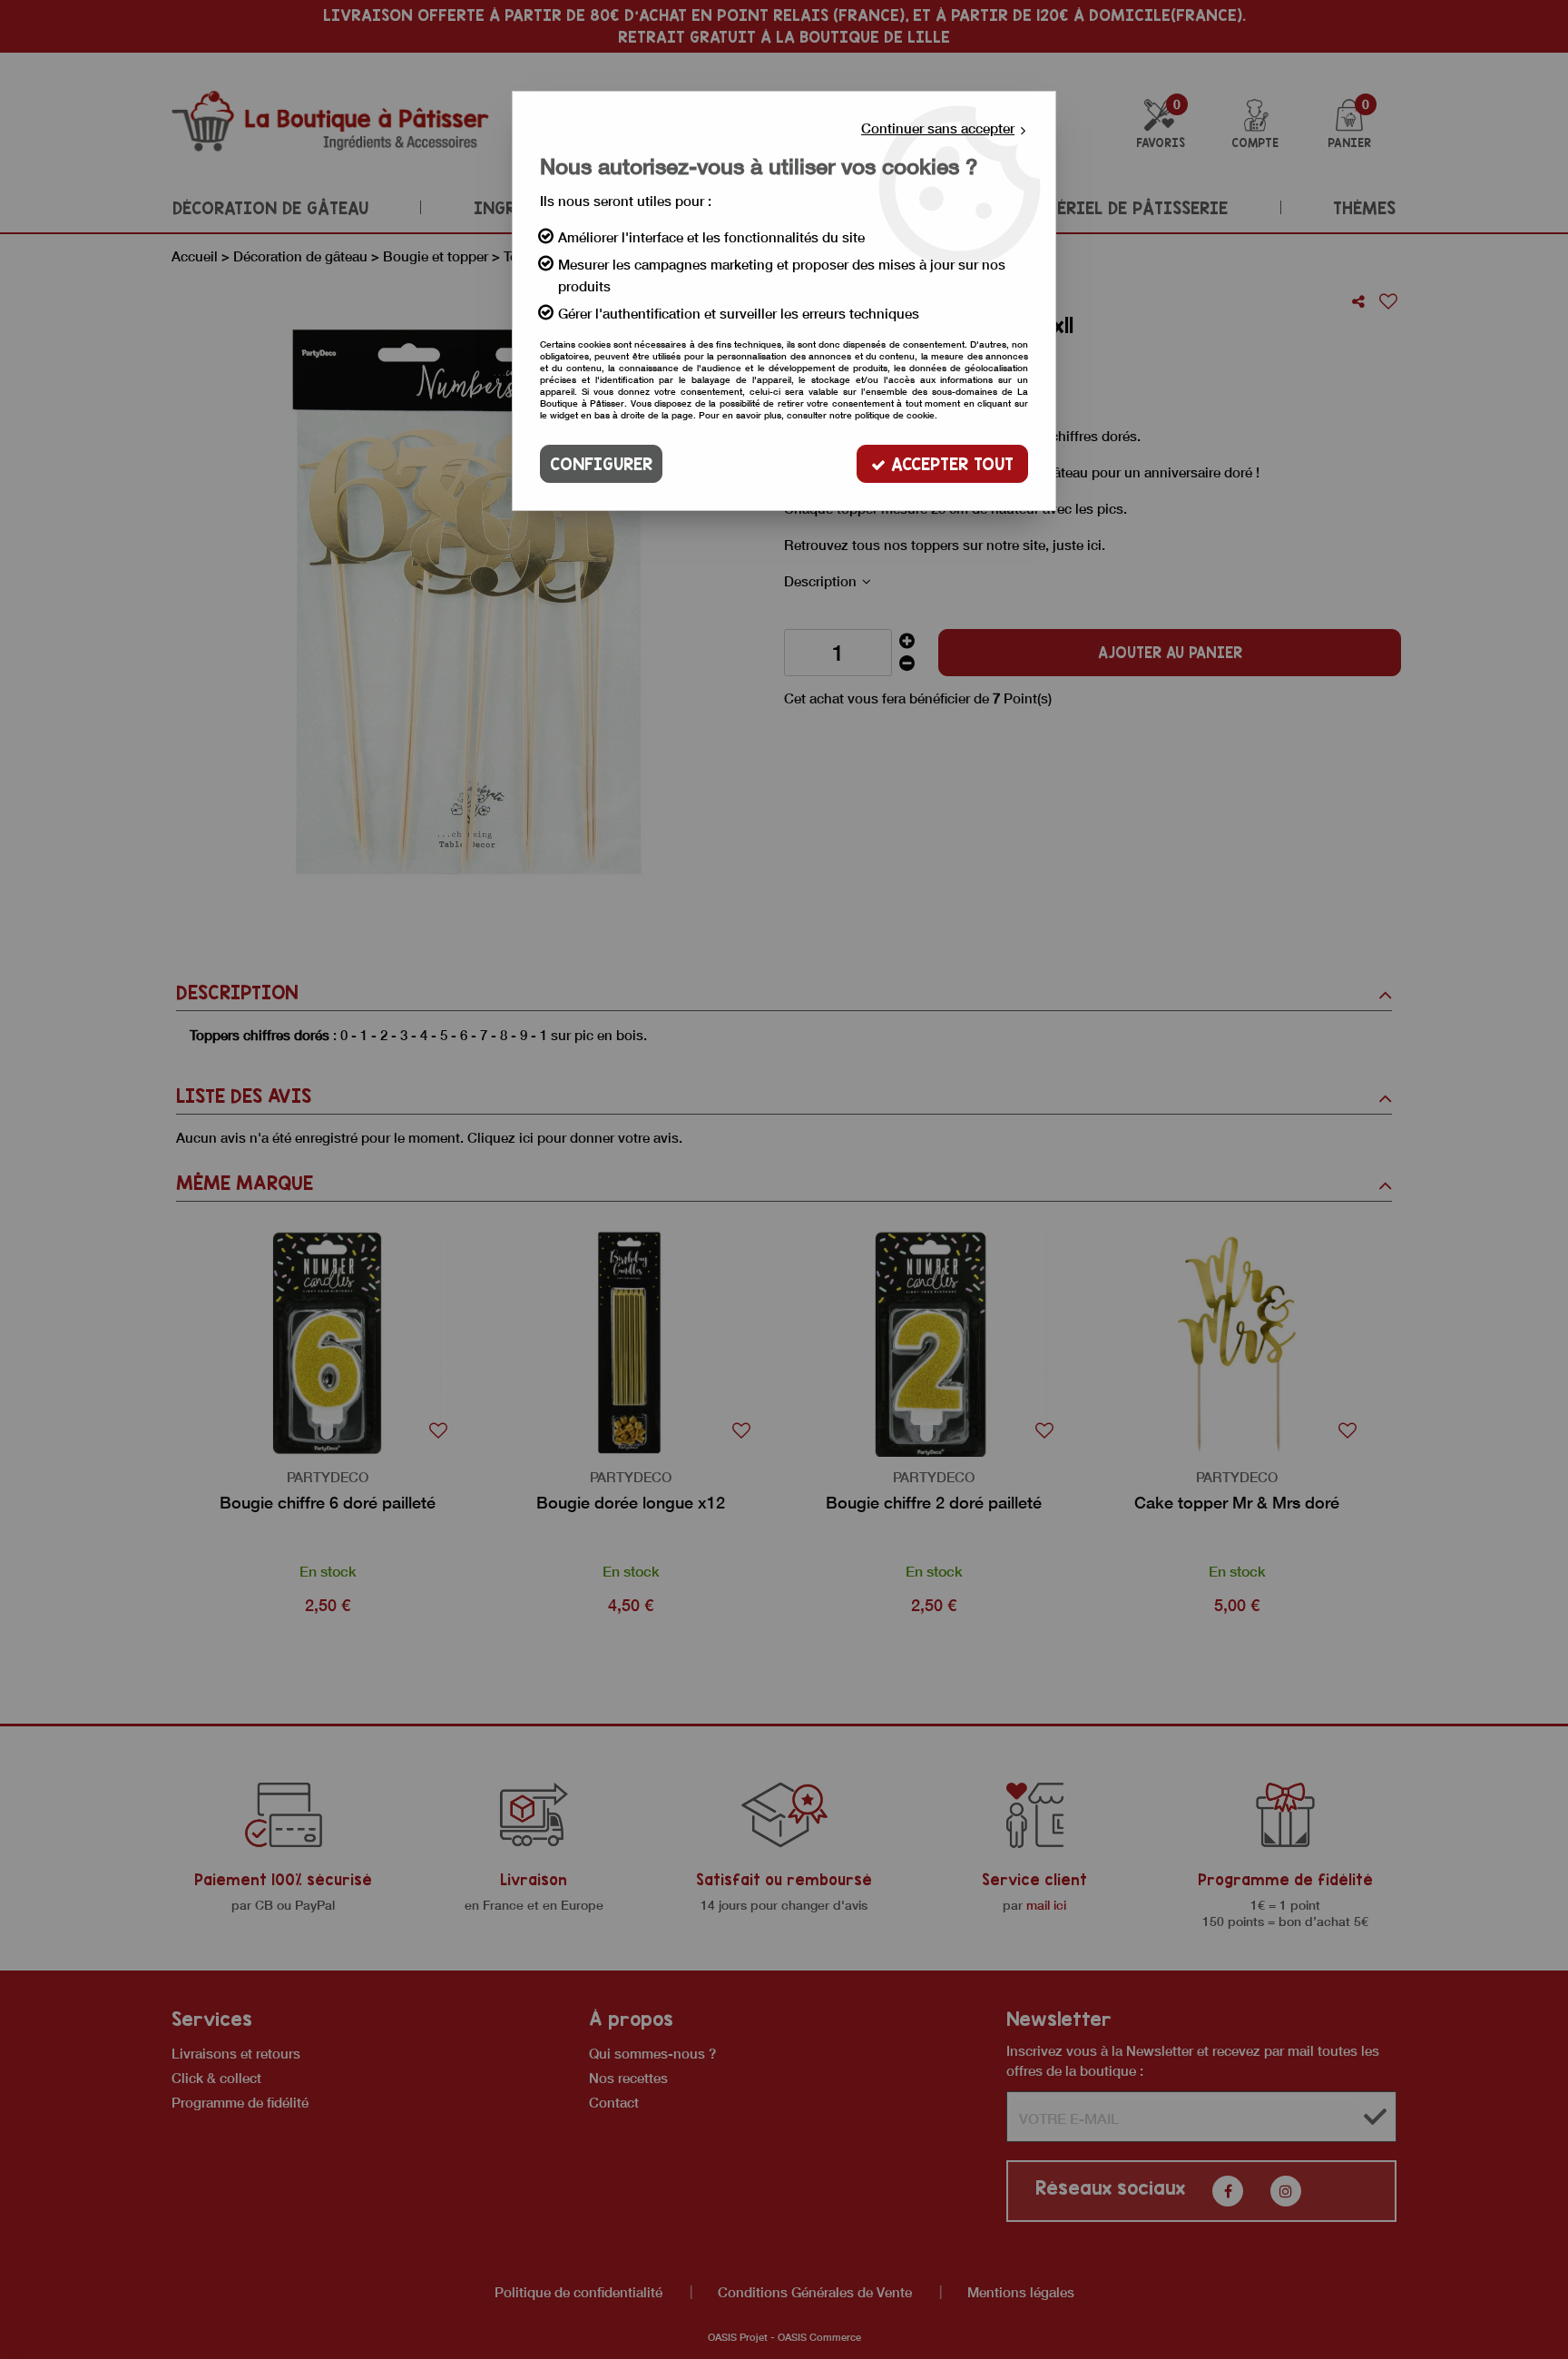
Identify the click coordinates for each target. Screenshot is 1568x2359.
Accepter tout (950, 464)
